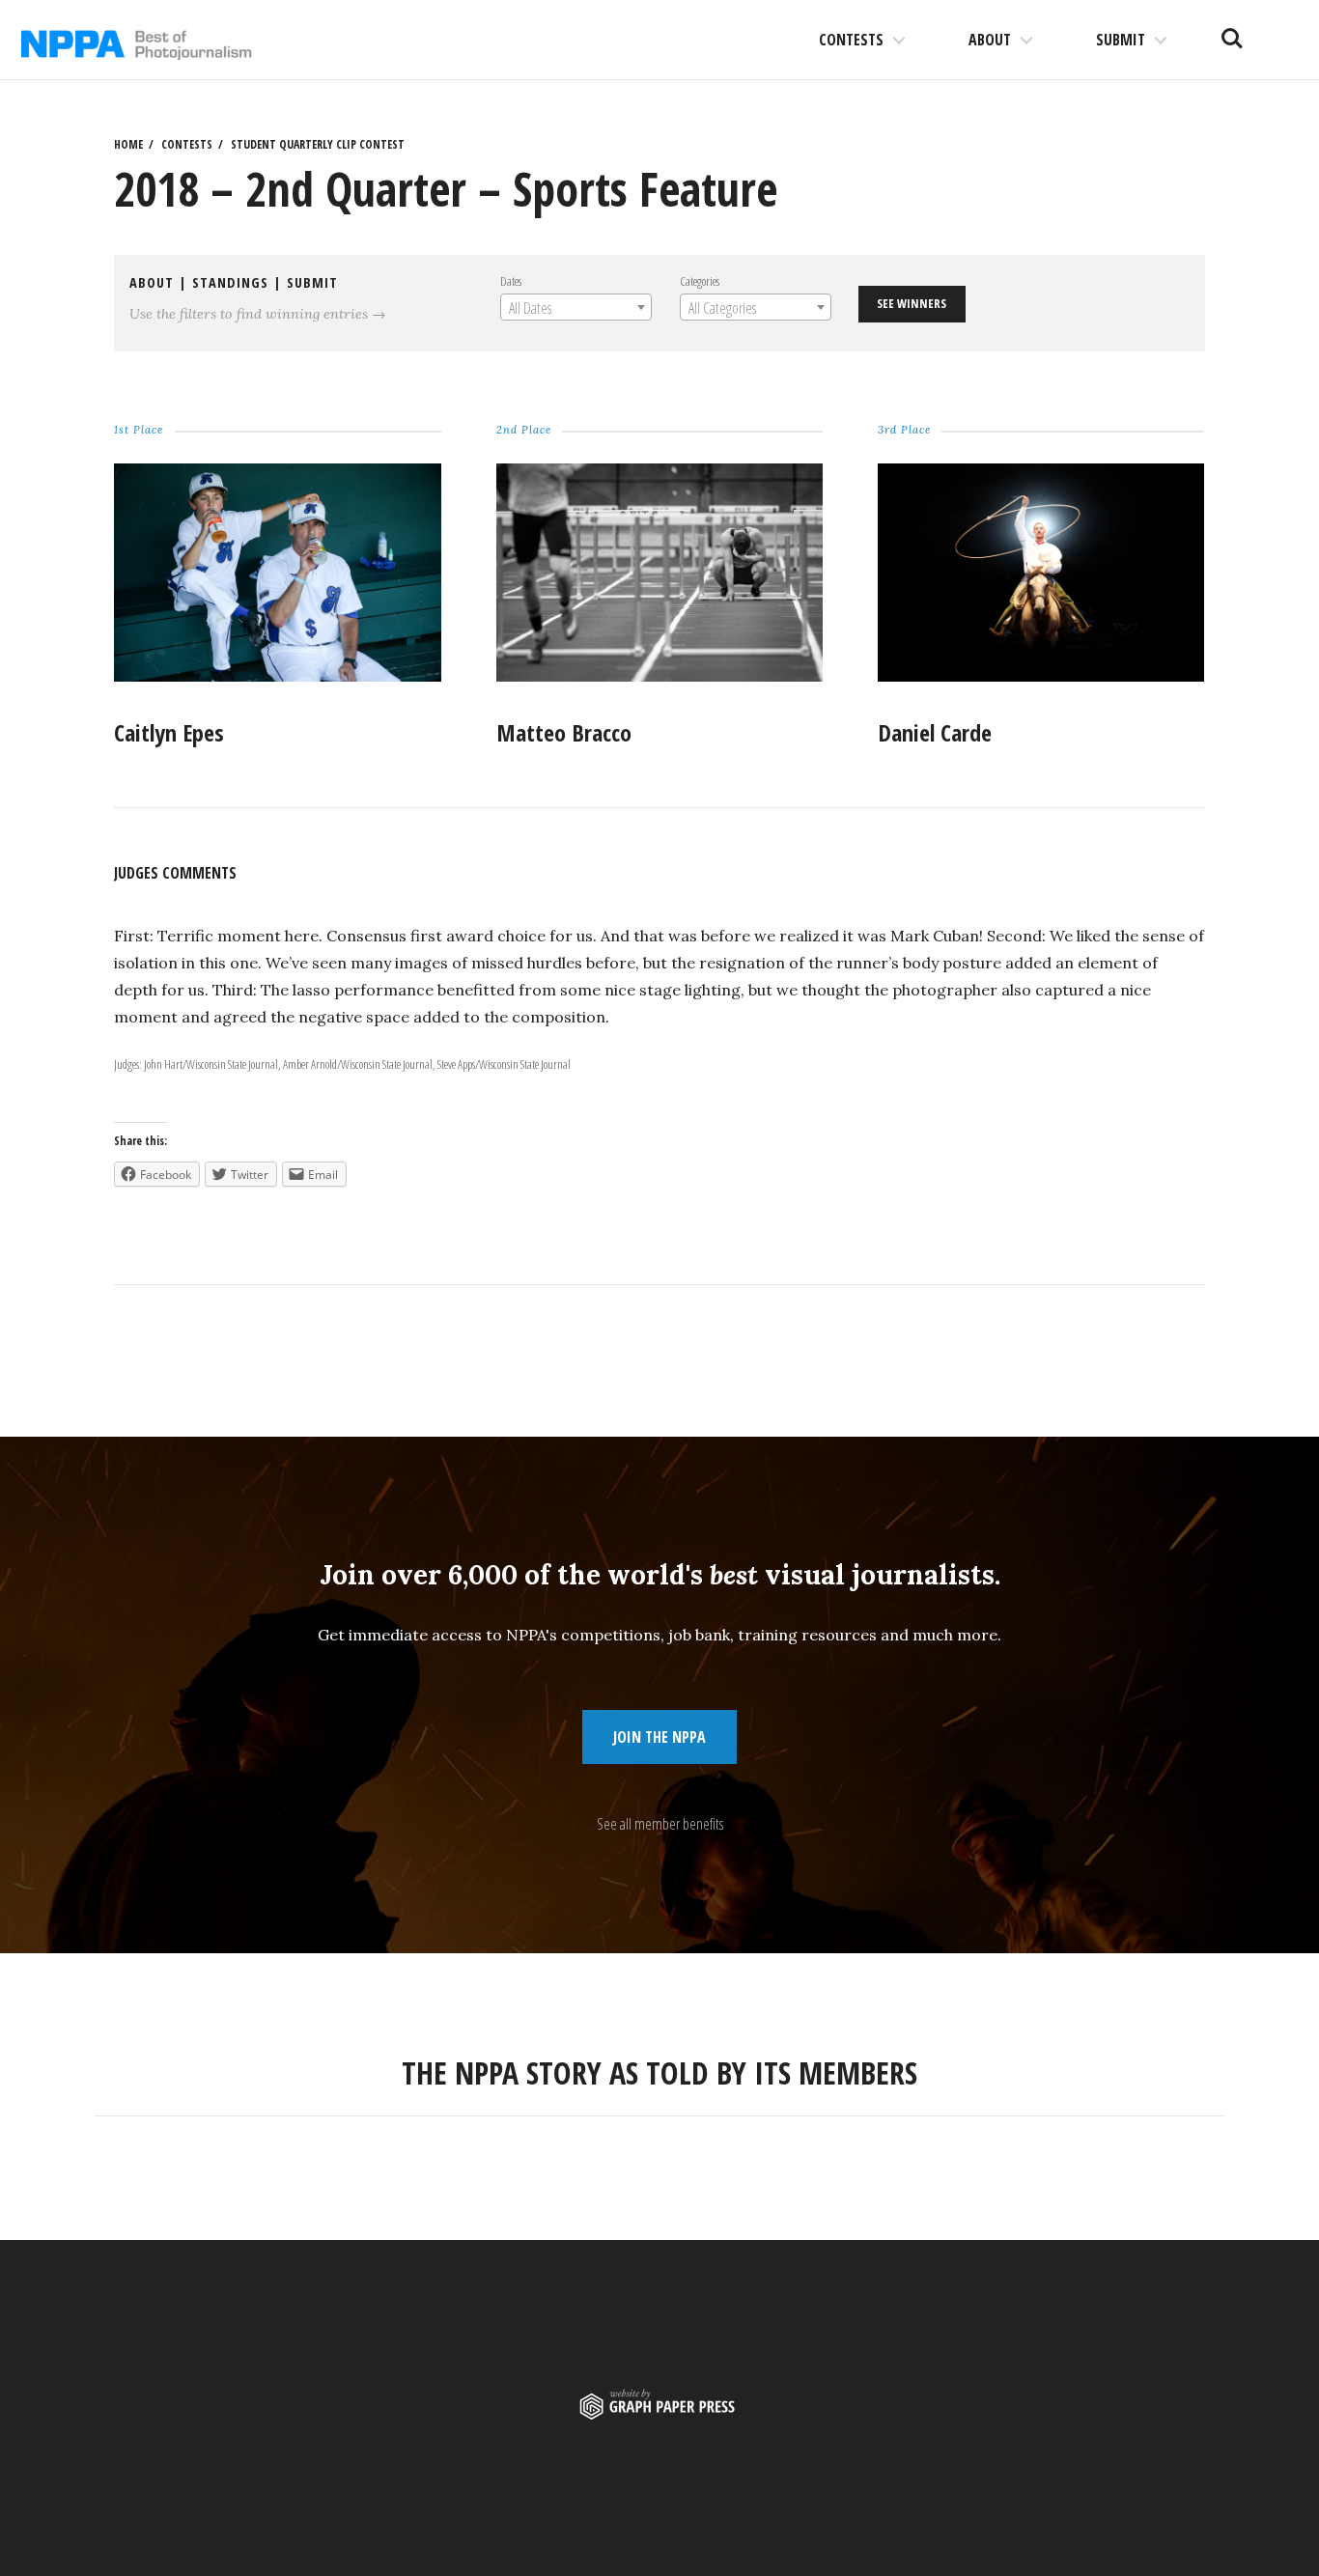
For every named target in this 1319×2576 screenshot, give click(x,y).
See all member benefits (660, 1824)
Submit (1121, 40)
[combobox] (576, 307)
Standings (230, 282)
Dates (511, 281)
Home (128, 144)
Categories (700, 281)
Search (1232, 31)
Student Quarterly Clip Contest (318, 144)
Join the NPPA (659, 1737)
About (990, 40)
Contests (851, 40)
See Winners (912, 303)
